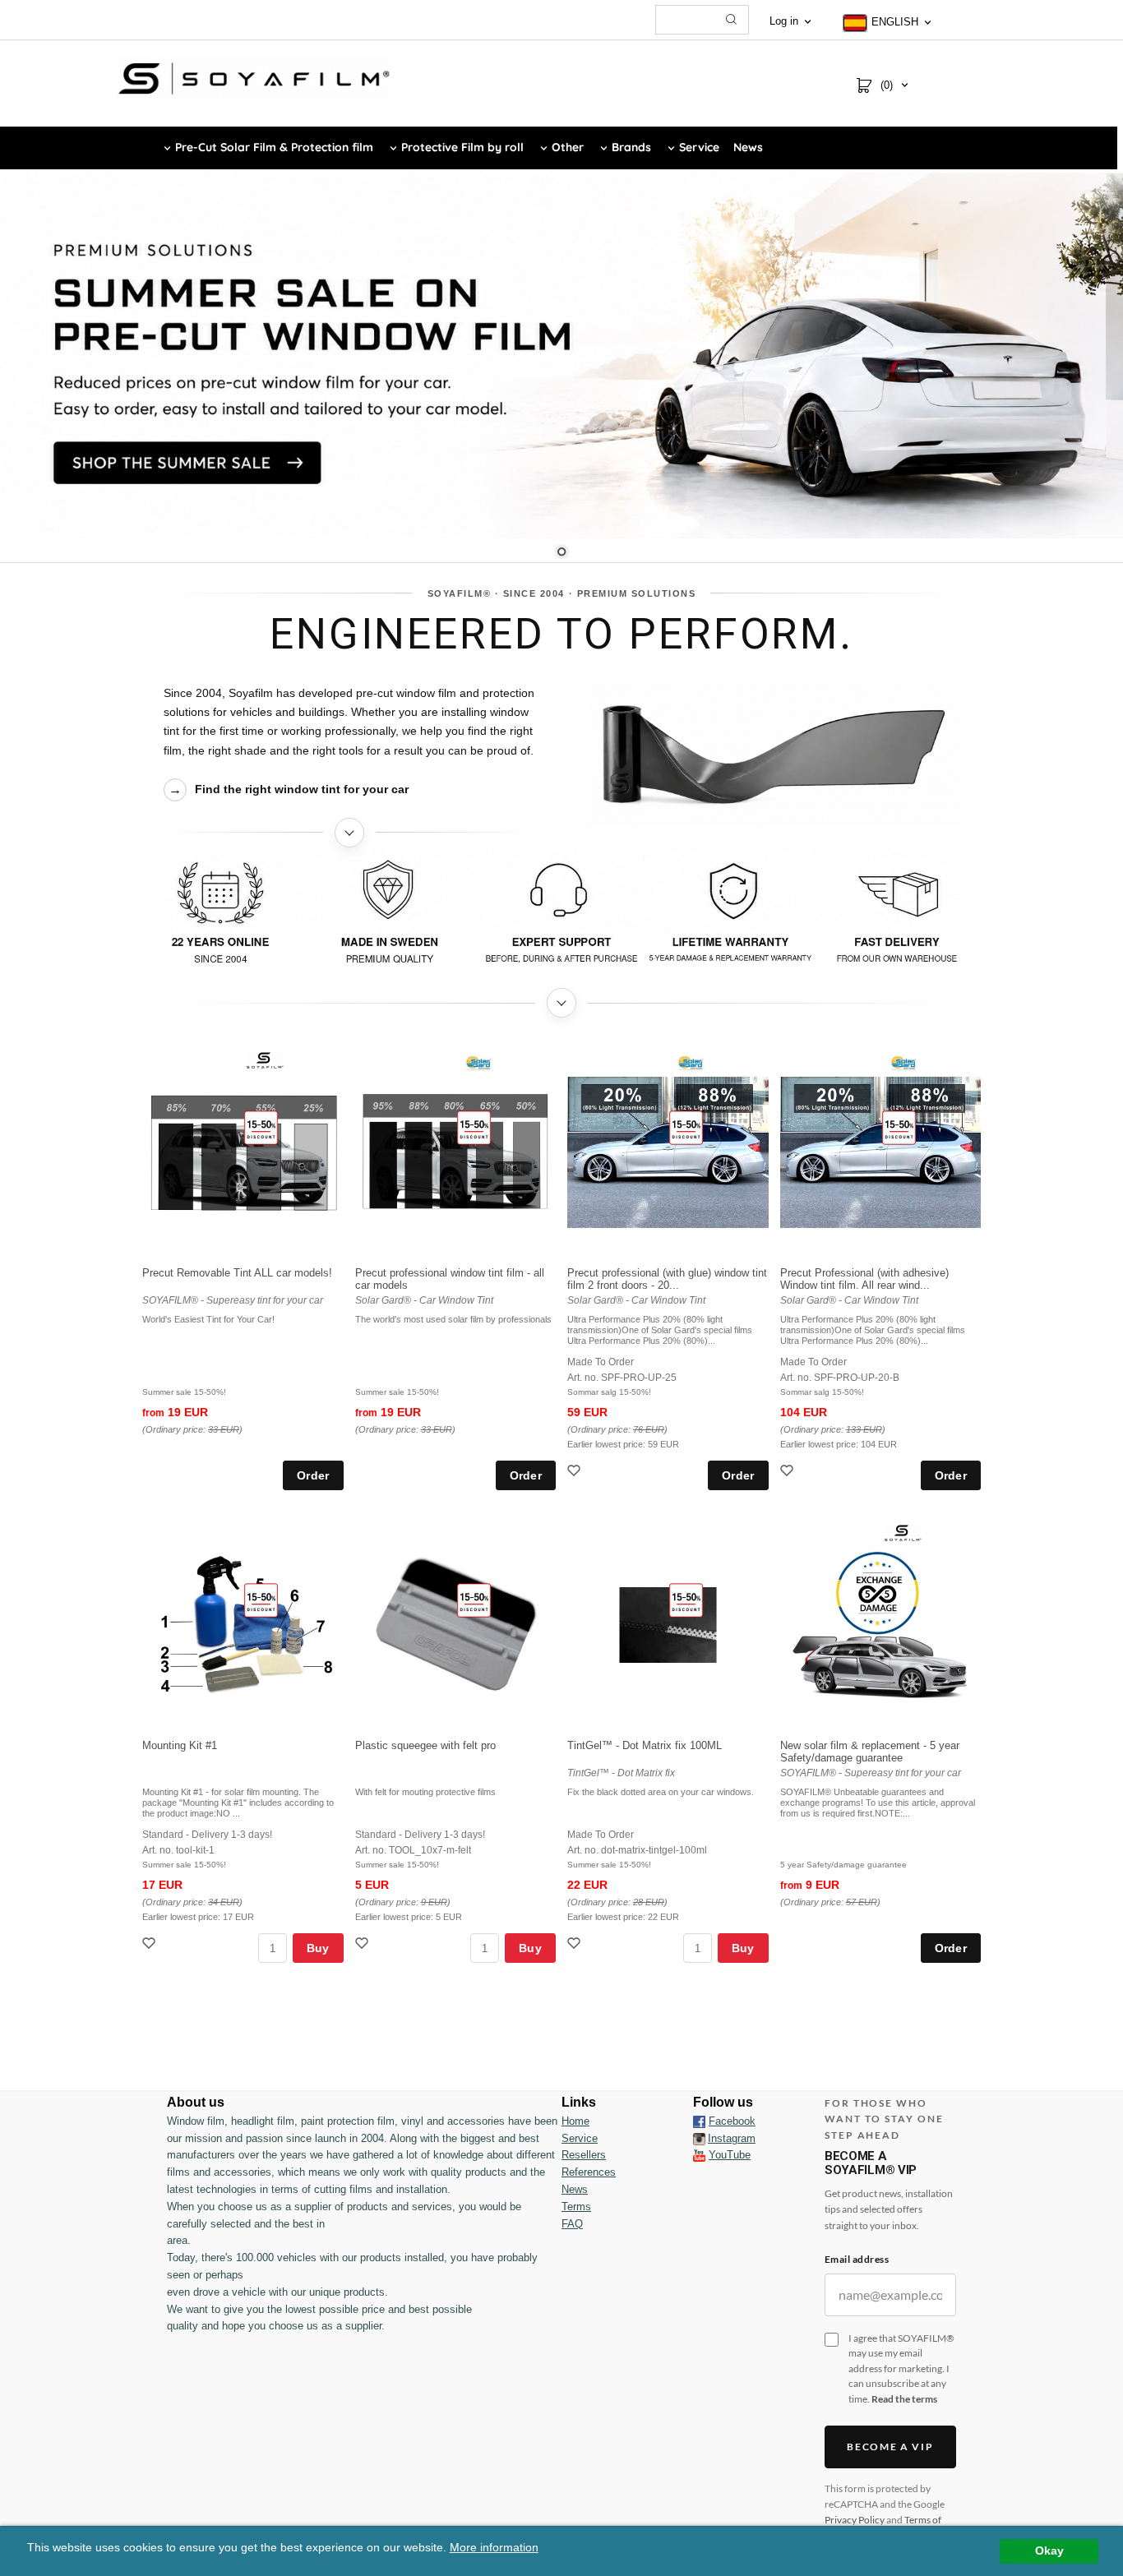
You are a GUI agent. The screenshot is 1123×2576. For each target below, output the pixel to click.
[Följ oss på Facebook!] (699, 2121)
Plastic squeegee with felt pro (425, 1745)
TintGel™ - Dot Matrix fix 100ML (645, 1745)
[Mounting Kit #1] (261, 1600)
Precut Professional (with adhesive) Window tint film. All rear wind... (864, 1279)
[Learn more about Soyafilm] (350, 833)
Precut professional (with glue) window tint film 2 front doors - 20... (667, 1279)
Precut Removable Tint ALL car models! (237, 1273)
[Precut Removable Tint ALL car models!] (261, 1127)
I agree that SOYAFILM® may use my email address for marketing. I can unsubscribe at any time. (901, 2368)
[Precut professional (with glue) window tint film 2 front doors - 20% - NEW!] (686, 1127)
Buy (318, 1948)
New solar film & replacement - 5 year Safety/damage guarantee (870, 1752)
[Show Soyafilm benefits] (562, 913)
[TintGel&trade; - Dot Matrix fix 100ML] (686, 1600)
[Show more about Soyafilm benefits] (562, 1003)
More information (494, 2548)
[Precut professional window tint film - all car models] (474, 1127)
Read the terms (904, 2399)
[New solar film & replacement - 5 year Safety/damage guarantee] (903, 1532)
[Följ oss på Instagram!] (699, 2139)
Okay (1049, 2551)
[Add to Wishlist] (575, 1473)
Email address (857, 2259)
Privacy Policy (855, 2520)
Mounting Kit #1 (180, 1745)
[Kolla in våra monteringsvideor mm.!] (699, 2155)
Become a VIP (890, 2447)
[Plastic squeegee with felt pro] (474, 1600)
